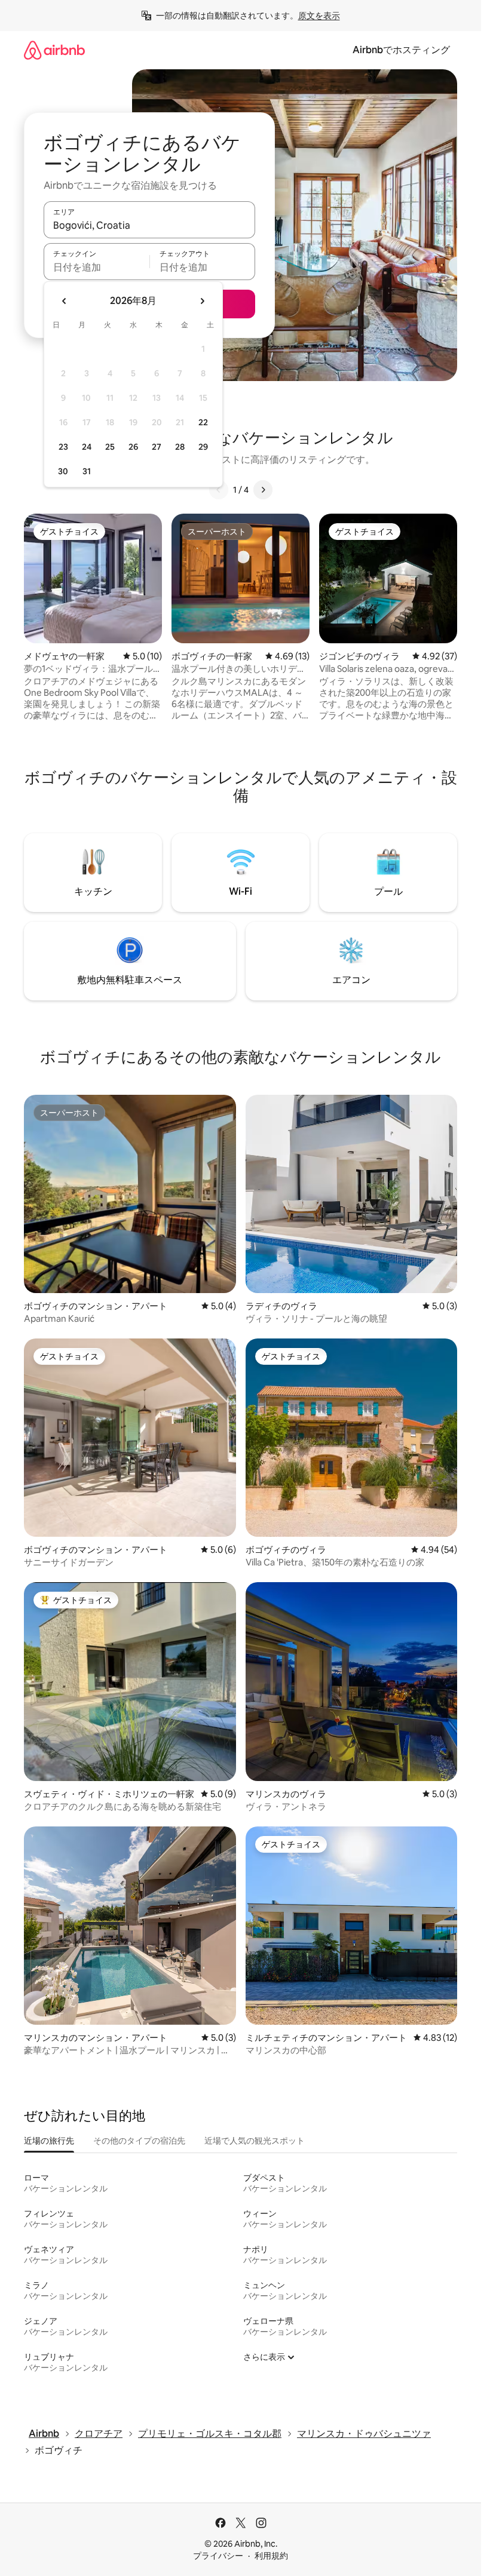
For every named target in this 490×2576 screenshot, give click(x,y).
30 (63, 471)
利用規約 (271, 2556)
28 (180, 447)
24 (87, 447)
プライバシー (218, 2556)
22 (203, 422)
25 (110, 447)
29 (203, 447)
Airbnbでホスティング (401, 50)
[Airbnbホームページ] (54, 50)
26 (133, 447)
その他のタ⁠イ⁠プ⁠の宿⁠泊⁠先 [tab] (139, 2141)
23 (63, 447)
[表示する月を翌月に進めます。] (202, 301)
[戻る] (219, 490)
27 (157, 447)
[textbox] (97, 267)
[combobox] (149, 225)
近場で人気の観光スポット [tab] (255, 2141)
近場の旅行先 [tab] (49, 2141)
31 (87, 471)
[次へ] (263, 490)
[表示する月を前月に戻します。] (65, 301)
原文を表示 (319, 16)
